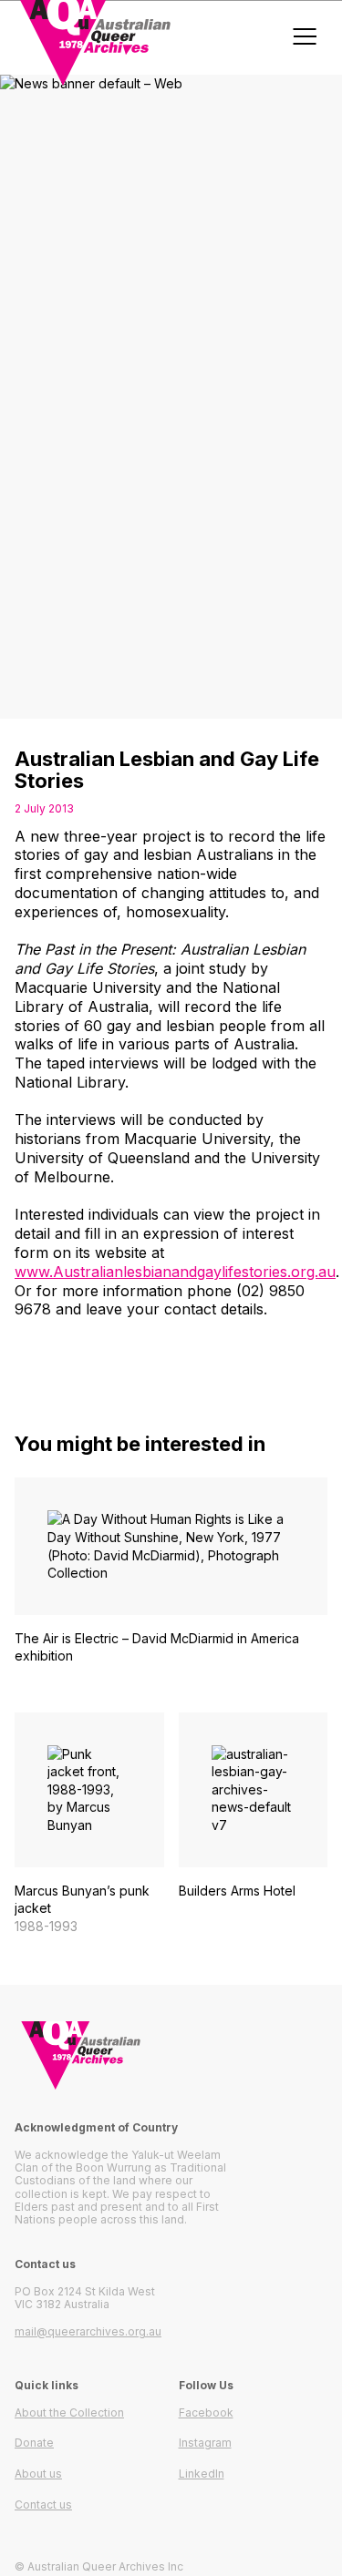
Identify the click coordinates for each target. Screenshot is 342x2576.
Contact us (43, 2504)
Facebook (206, 2412)
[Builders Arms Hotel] (254, 1815)
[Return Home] (171, 2055)
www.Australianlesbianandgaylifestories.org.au (175, 1272)
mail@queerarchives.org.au (88, 2331)
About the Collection (69, 2412)
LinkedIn (202, 2474)
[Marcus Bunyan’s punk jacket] (89, 1824)
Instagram (205, 2443)
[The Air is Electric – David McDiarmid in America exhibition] (171, 1580)
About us (38, 2474)
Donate (34, 2443)
